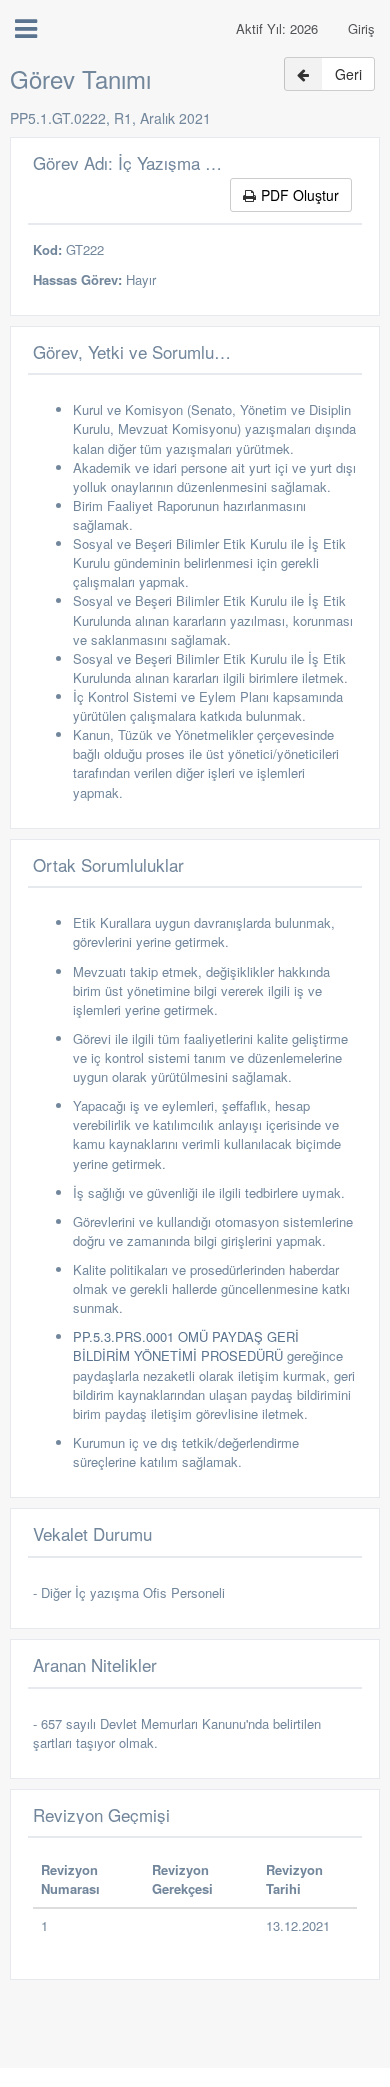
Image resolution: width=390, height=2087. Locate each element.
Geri (348, 74)
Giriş (361, 28)
